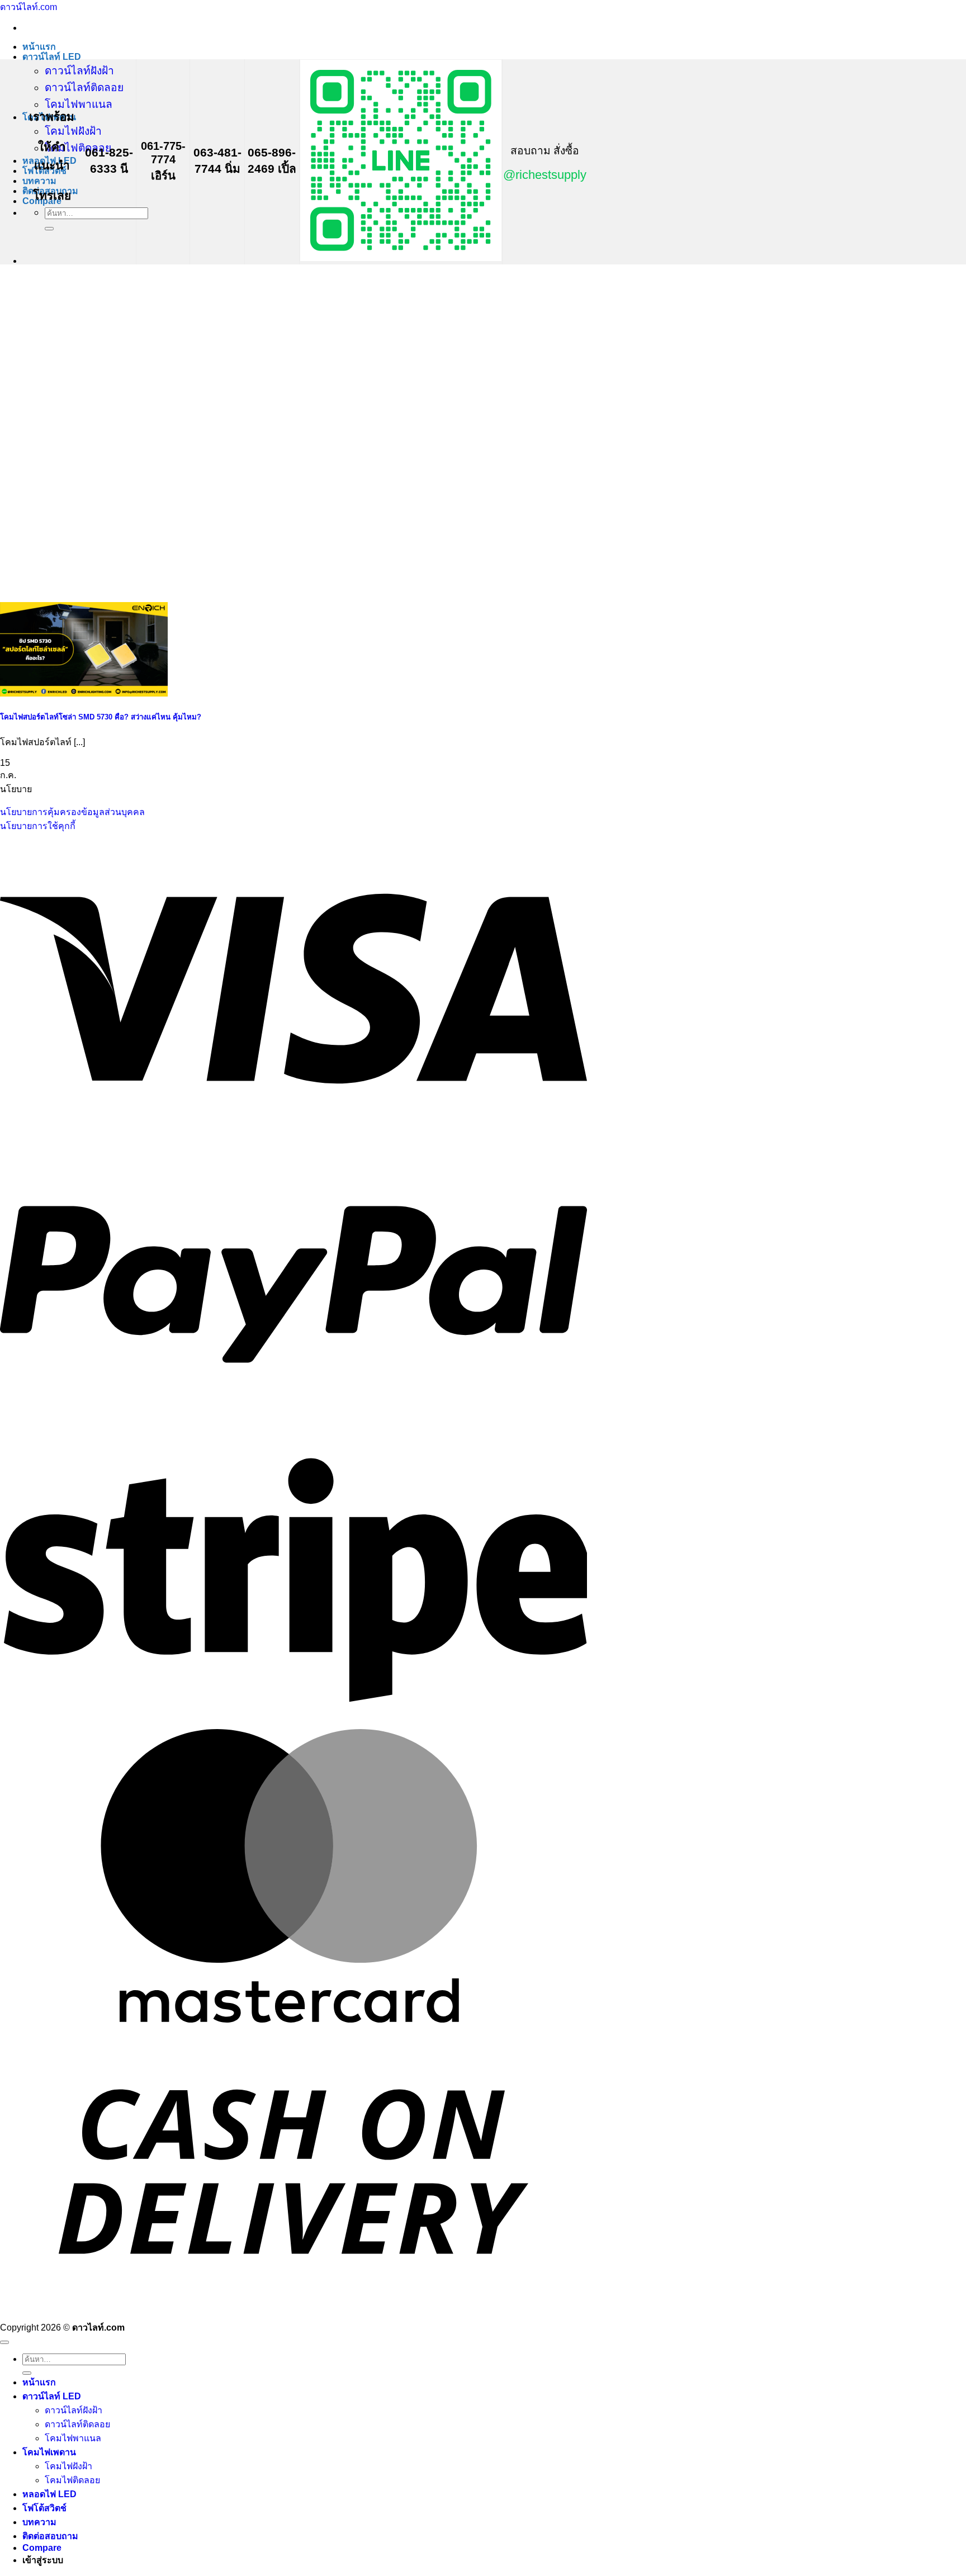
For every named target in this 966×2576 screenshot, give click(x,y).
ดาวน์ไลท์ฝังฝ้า (79, 71)
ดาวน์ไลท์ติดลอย (84, 87)
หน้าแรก (39, 47)
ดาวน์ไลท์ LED (52, 57)
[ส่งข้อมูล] (49, 229)
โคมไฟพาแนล (79, 104)
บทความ (39, 181)
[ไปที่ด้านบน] (4, 2342)
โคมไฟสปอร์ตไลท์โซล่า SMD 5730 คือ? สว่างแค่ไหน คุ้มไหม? (101, 717)
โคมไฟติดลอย (78, 148)
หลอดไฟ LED (49, 2494)
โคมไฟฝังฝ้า (73, 131)
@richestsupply (545, 175)
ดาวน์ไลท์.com (29, 7)
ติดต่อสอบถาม (50, 2536)
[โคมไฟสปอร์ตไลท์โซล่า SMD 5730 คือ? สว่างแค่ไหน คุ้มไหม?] (84, 693)
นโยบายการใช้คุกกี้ (38, 826)
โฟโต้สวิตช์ (44, 2508)
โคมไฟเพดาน (49, 2452)
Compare (42, 2548)
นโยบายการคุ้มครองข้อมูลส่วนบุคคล (72, 812)
